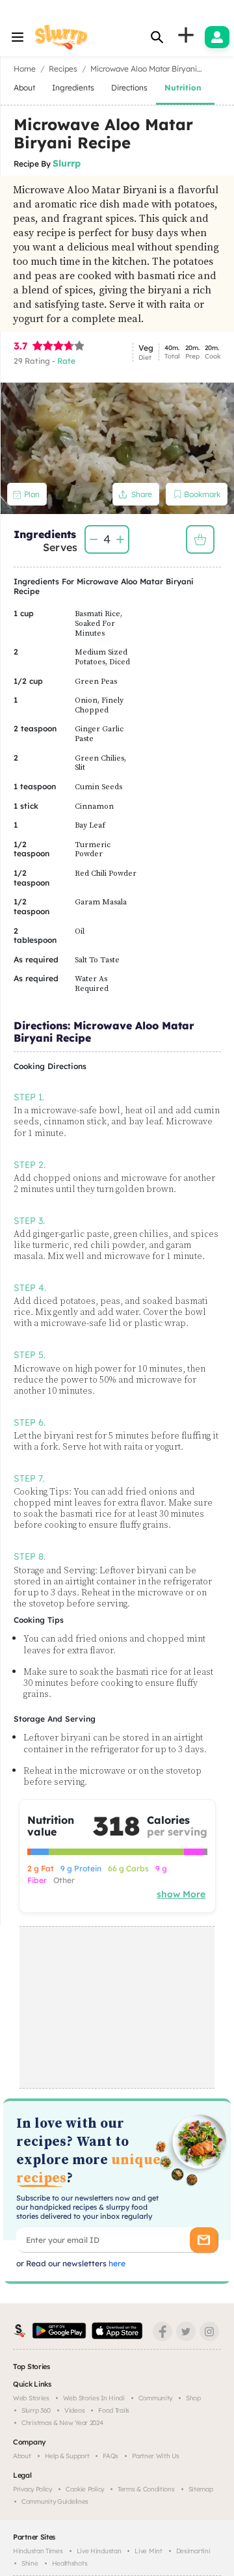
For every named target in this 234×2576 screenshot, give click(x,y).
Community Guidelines (55, 2501)
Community (155, 2398)
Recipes (63, 69)
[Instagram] (209, 2331)
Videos (74, 2410)
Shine (30, 2563)
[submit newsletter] (204, 2240)
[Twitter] (186, 2331)
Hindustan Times (38, 2551)
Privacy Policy (32, 2489)
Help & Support (67, 2456)
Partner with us (156, 2456)
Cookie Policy (85, 2489)
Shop (193, 2398)
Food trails (114, 2410)
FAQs (110, 2456)
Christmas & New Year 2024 (62, 2423)
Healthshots (70, 2563)
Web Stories (31, 2398)
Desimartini (193, 2551)
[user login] (217, 37)
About (22, 2456)
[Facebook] (162, 2331)
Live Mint (148, 2551)
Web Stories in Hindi (94, 2398)
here (116, 2263)
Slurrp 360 (36, 2410)
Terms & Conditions (146, 2489)
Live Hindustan (99, 2551)
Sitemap (201, 2489)
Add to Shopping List (200, 539)
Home (25, 69)
